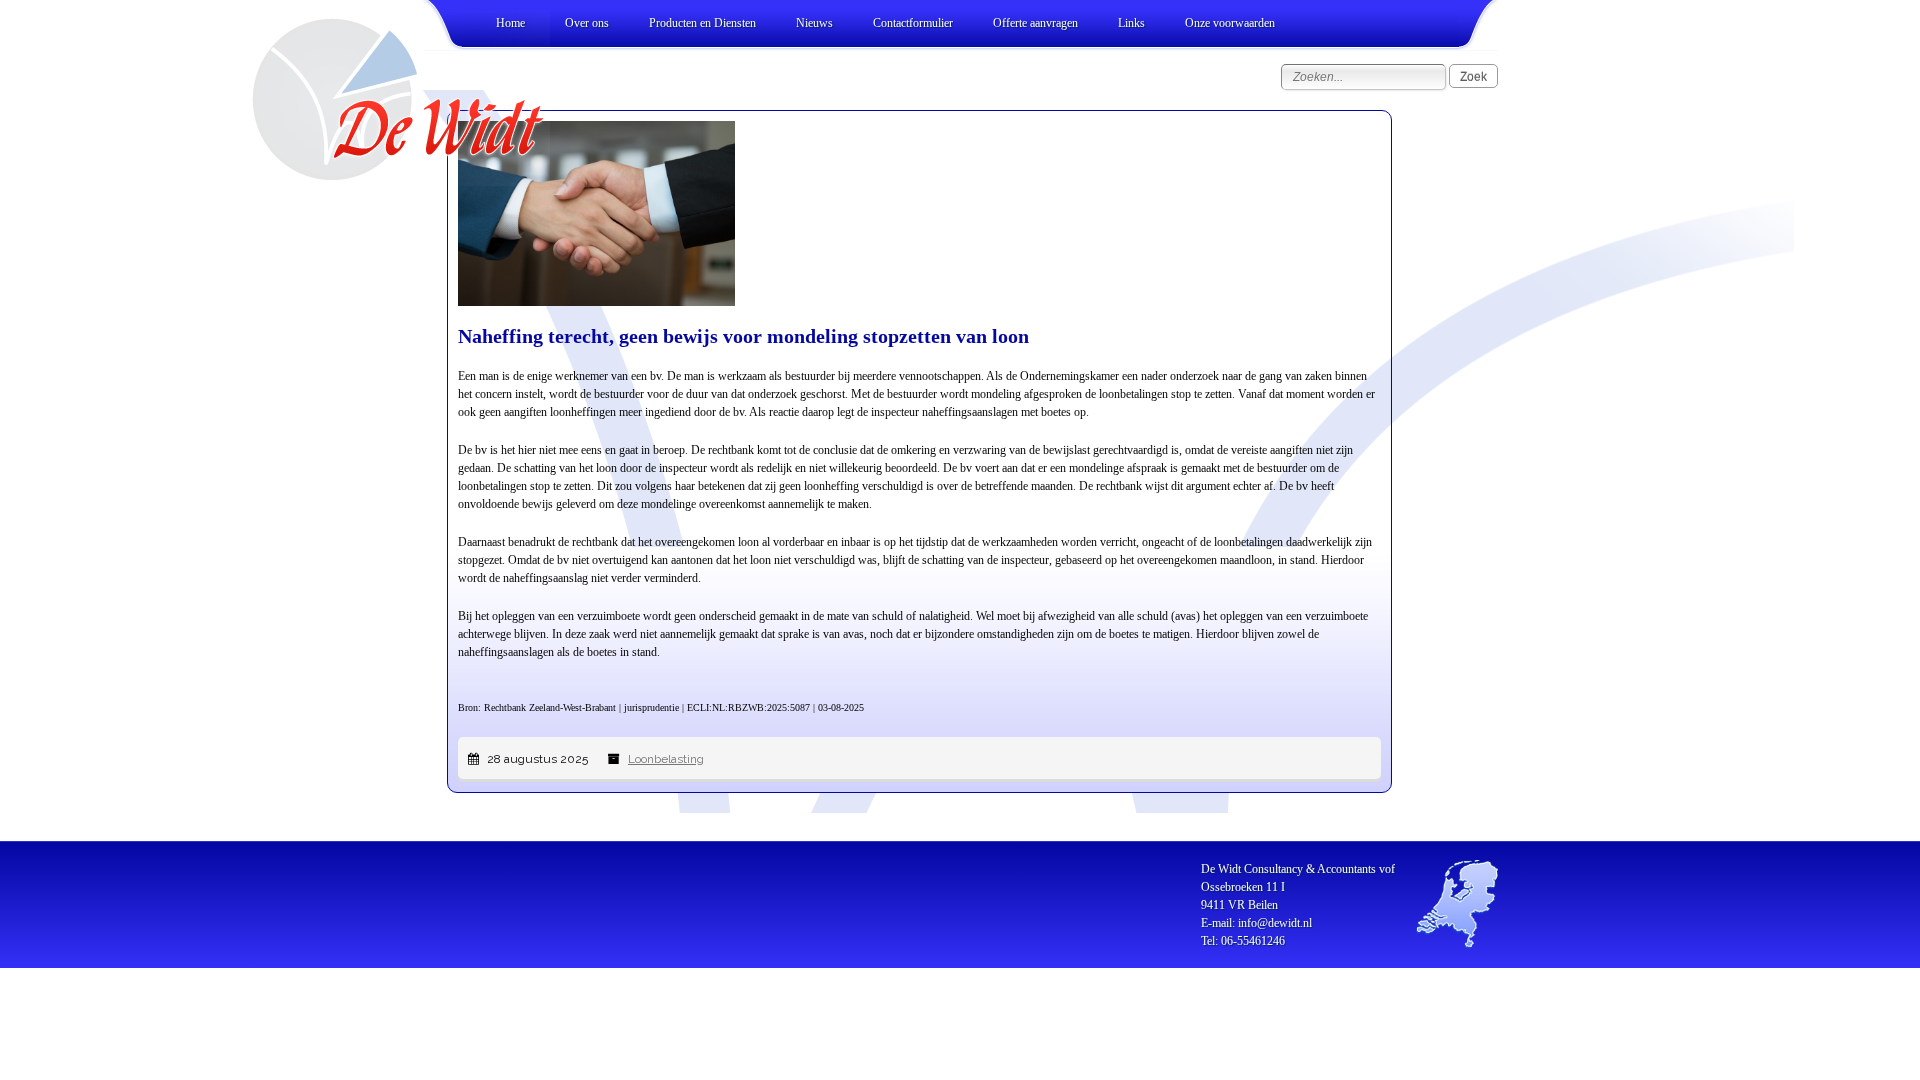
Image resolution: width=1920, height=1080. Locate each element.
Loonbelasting (666, 759)
